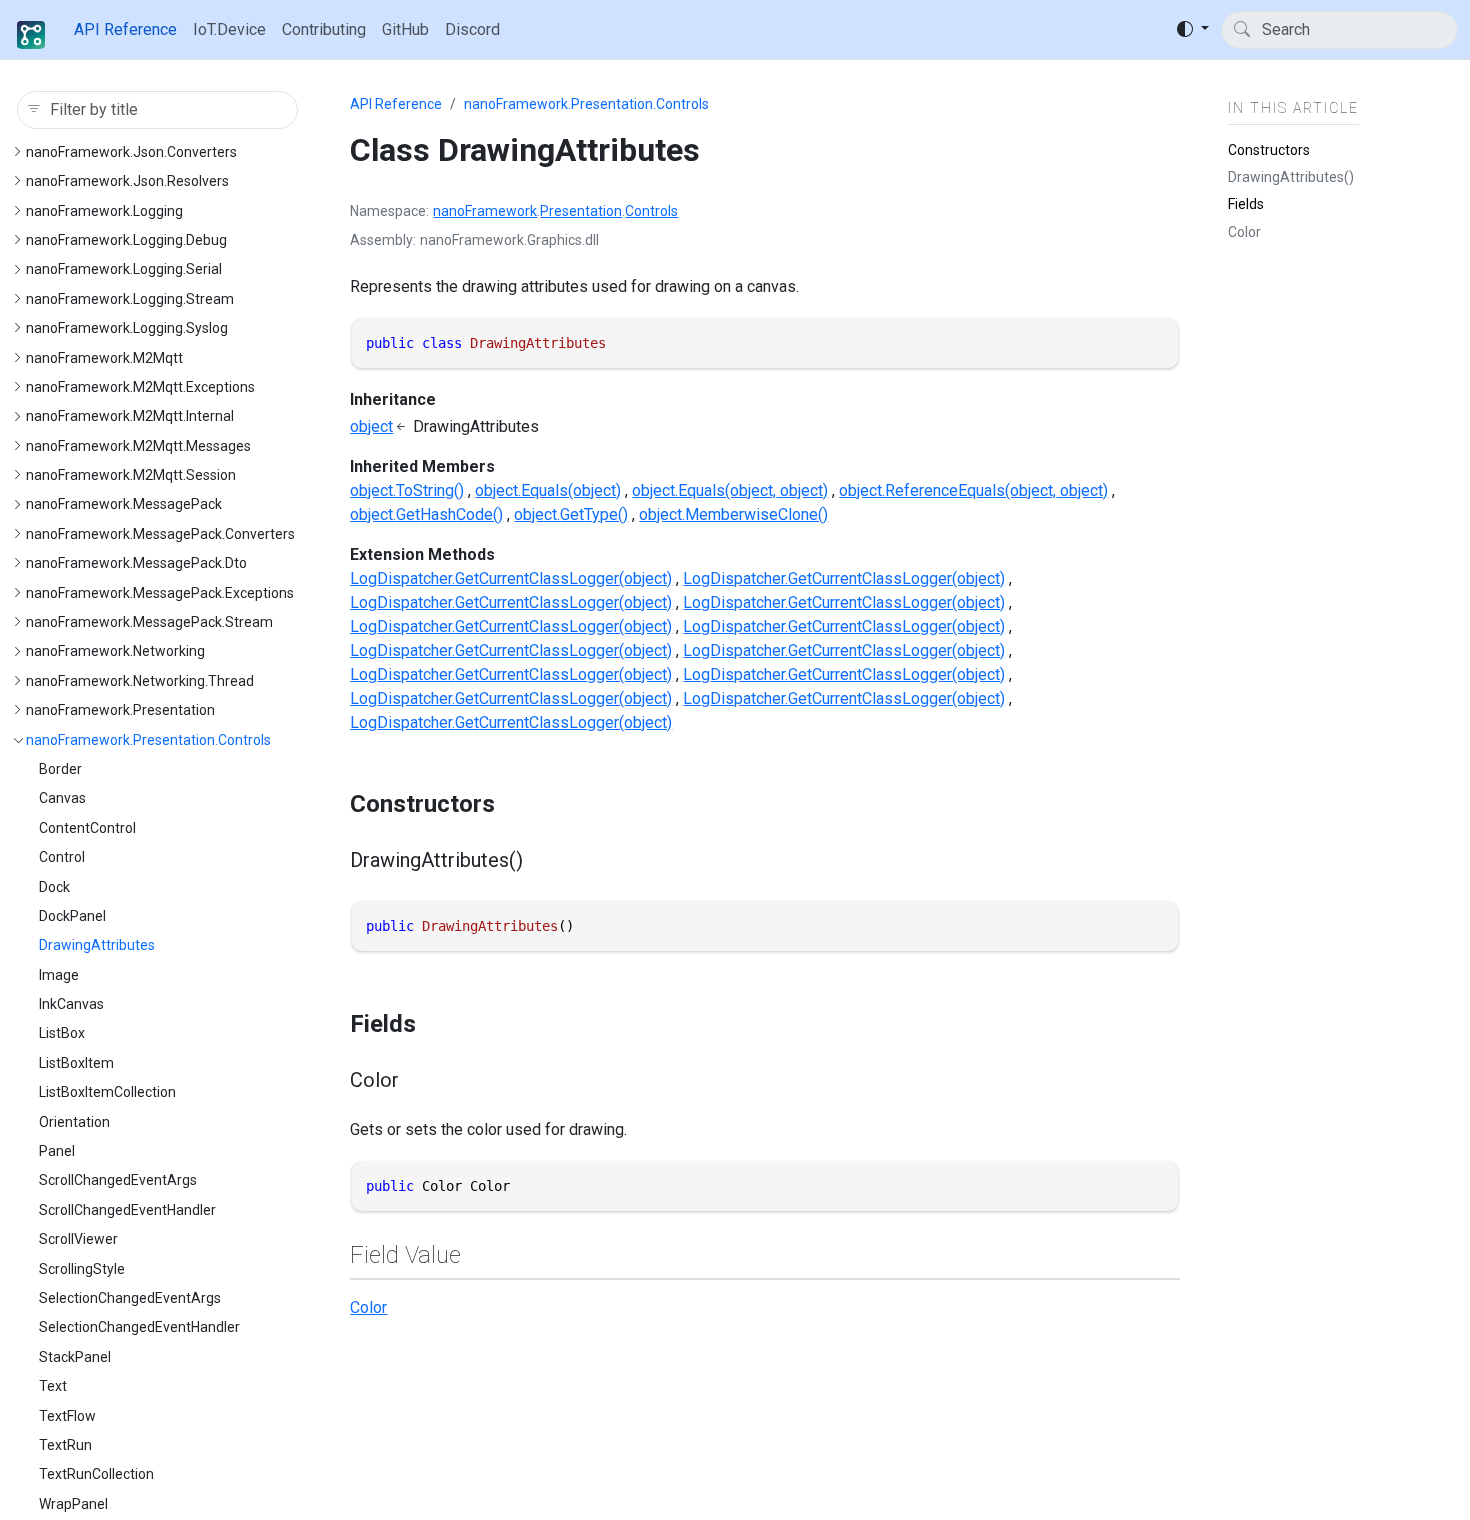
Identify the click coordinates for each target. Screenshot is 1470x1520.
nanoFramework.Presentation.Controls (148, 740)
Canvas (62, 798)
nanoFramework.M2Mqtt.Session (131, 475)
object (371, 426)
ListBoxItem (76, 1063)
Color (368, 1307)
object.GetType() (571, 514)
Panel (57, 1151)
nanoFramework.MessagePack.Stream (149, 622)
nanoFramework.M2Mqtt (104, 358)
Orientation (74, 1122)
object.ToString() (407, 490)
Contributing (324, 29)
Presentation (581, 211)
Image (59, 975)
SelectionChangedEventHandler (139, 1327)
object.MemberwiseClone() (733, 514)
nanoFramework (485, 211)
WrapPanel (73, 1504)
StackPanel (75, 1357)
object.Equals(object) (548, 490)
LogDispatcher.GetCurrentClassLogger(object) (511, 578)
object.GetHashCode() (426, 514)
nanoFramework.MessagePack (124, 504)
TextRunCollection (96, 1474)
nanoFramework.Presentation (120, 710)
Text (53, 1386)
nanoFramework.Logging (104, 211)
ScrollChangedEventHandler (127, 1210)
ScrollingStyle (82, 1269)
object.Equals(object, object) (730, 490)
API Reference (125, 29)
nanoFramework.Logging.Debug (126, 240)
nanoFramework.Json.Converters (131, 152)
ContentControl (87, 828)
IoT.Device (229, 29)
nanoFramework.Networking (115, 651)
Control (62, 857)
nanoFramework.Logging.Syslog (127, 328)
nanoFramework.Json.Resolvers (127, 181)
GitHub (405, 29)
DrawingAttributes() (1291, 176)
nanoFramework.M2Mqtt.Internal (130, 416)
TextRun (65, 1445)
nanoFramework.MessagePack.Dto (136, 563)
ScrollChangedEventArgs (118, 1180)
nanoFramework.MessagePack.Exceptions (160, 593)
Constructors (1269, 149)
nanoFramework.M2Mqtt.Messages (138, 446)
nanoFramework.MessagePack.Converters (160, 534)
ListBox (62, 1033)
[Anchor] (512, 804)
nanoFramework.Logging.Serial (124, 269)
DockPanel (72, 916)
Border (60, 769)
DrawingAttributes (97, 945)
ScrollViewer (78, 1239)
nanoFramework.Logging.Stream (130, 299)
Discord (472, 29)
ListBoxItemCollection (107, 1092)
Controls (651, 211)
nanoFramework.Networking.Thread (140, 681)
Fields (1246, 204)
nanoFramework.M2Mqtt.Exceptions (140, 387)
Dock (54, 887)
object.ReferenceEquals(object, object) (973, 490)
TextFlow (67, 1416)
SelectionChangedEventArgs (130, 1298)
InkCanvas (71, 1004)
